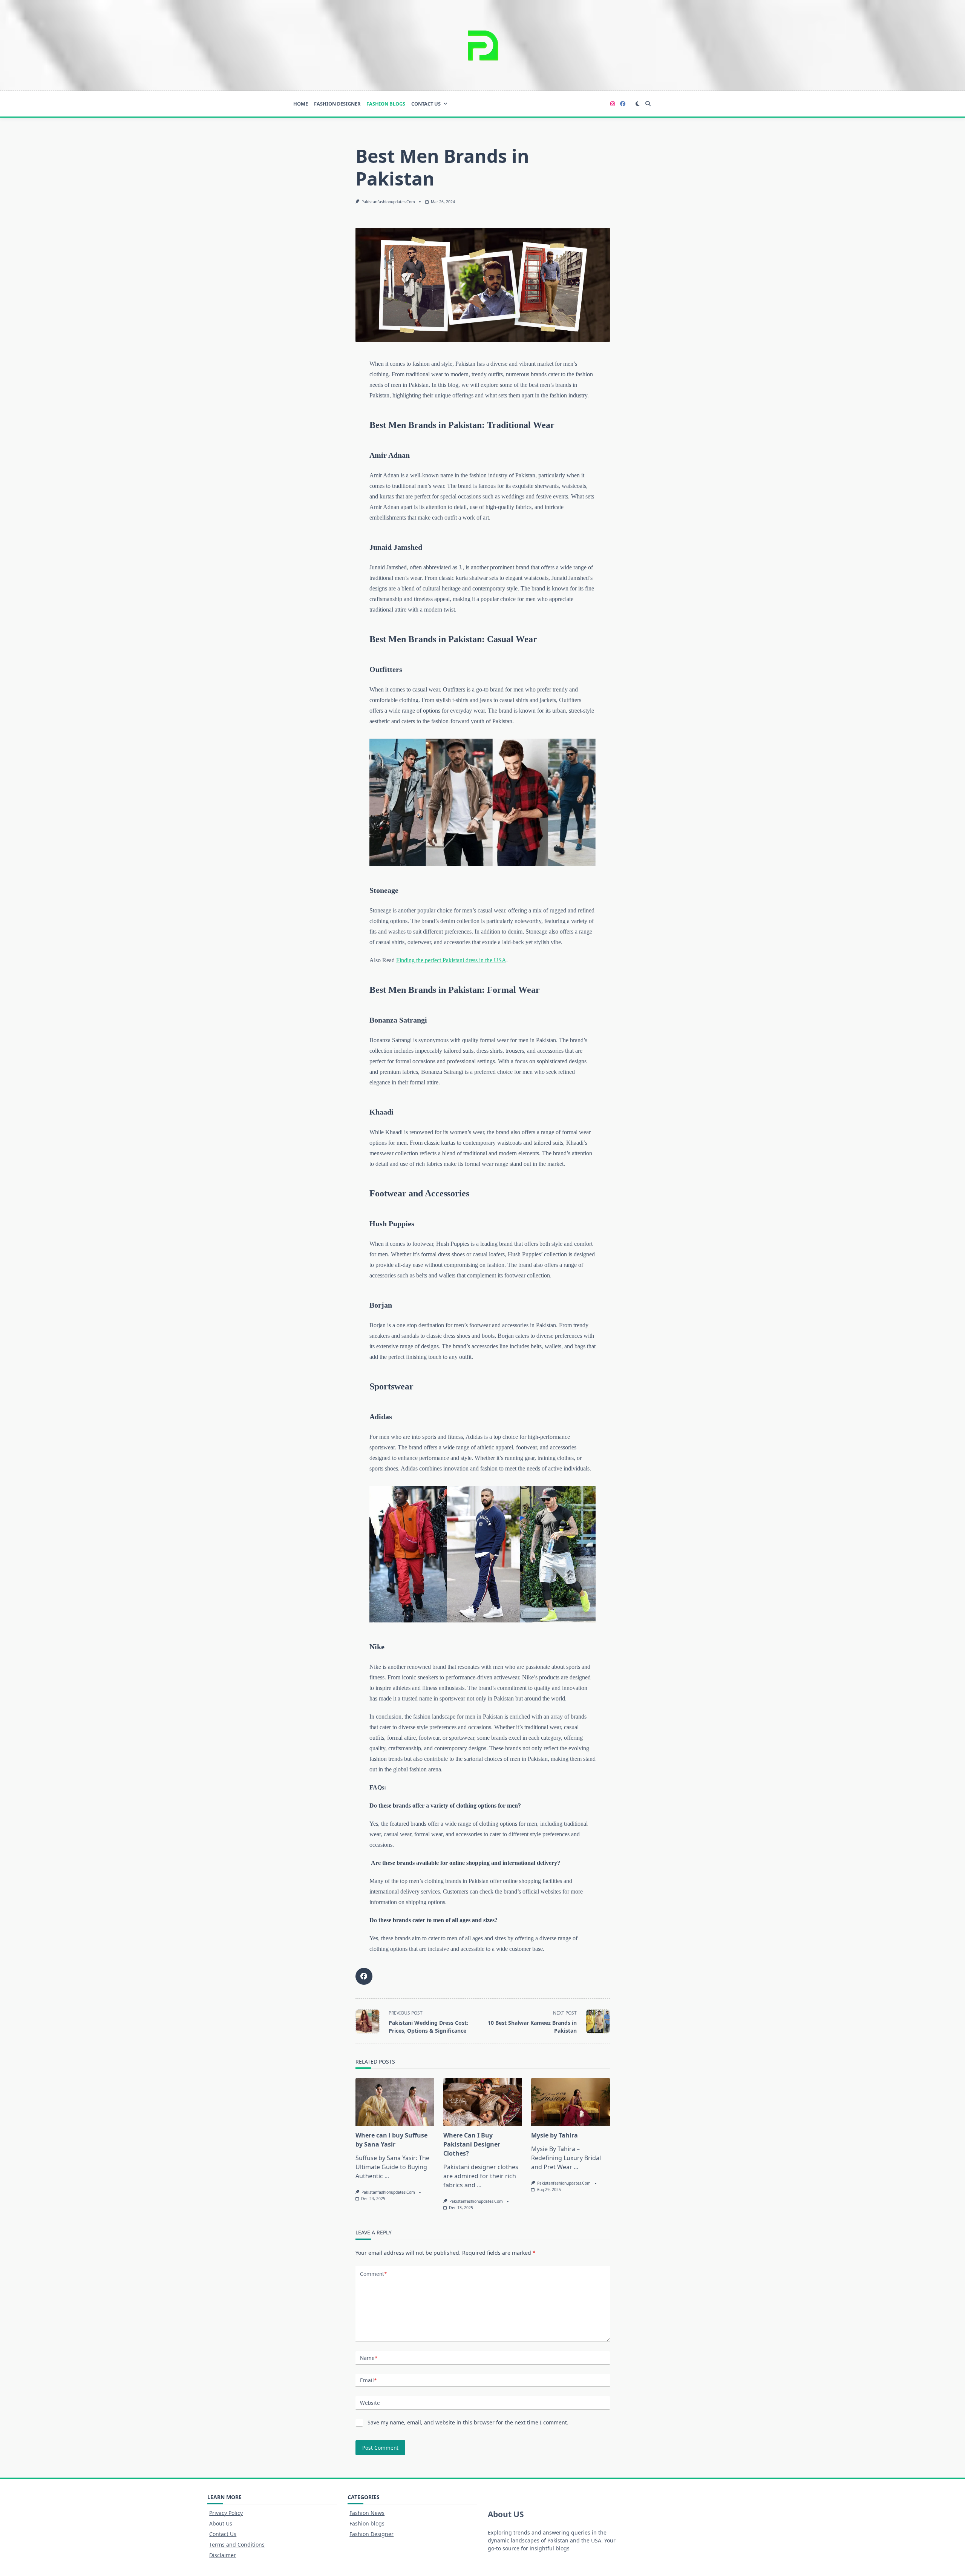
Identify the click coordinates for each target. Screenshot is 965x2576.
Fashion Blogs (386, 104)
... (387, 2176)
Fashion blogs (367, 2523)
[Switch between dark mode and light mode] (638, 104)
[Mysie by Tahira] (571, 2102)
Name (369, 2358)
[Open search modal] (648, 104)
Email (368, 2380)
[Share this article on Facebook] (364, 1976)
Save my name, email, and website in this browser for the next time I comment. (468, 2422)
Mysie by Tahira (554, 2135)
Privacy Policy (226, 2513)
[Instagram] (613, 104)
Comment (373, 2274)
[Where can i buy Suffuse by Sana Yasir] (395, 2102)
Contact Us (426, 104)
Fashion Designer (337, 104)
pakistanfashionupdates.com (388, 202)
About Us (221, 2523)
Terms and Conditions (237, 2545)
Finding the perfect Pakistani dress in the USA (451, 960)
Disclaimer (223, 2555)
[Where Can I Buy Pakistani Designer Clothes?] (483, 2102)
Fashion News (367, 2513)
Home (301, 104)
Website (370, 2403)
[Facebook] (623, 104)
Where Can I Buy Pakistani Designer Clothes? (472, 2144)
